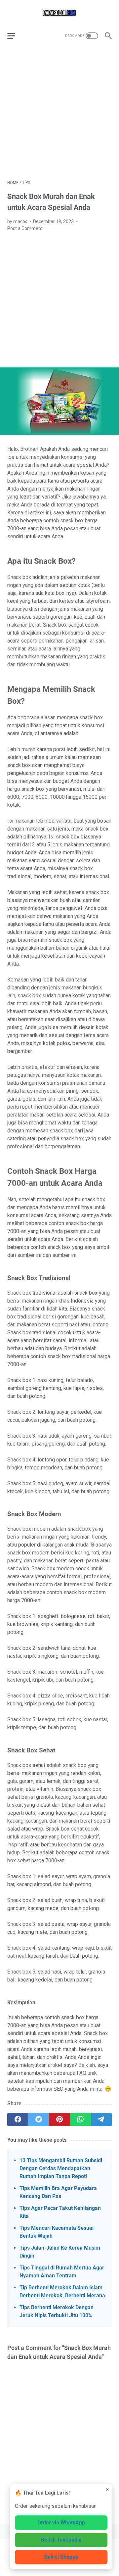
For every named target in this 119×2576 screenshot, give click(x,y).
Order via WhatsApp (61, 2523)
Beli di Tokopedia (61, 2540)
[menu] (15, 36)
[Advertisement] (59, 113)
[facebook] (18, 2120)
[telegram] (101, 2120)
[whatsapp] (80, 2120)
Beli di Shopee (61, 2557)
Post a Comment (25, 228)
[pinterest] (59, 2120)
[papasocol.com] (59, 13)
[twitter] (39, 2120)
